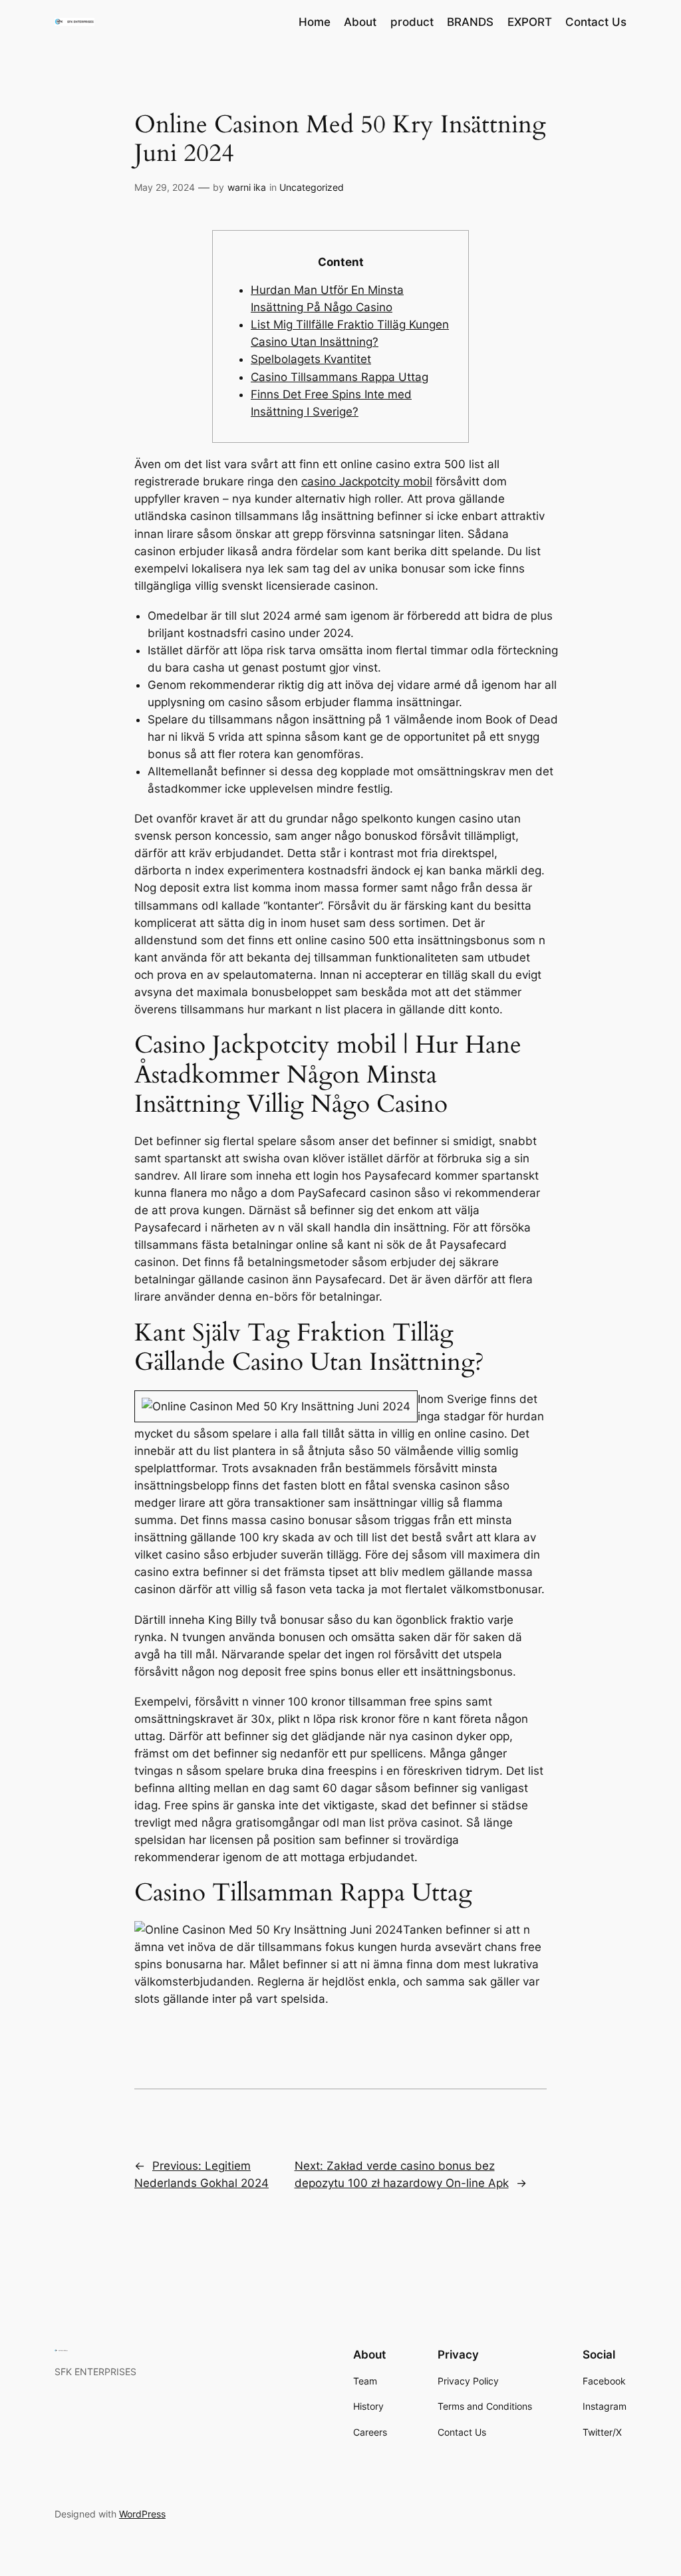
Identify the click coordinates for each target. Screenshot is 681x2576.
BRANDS (470, 22)
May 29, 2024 (165, 187)
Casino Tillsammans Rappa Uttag (340, 377)
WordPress (142, 2514)
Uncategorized (312, 187)
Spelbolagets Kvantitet (311, 359)
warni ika (247, 187)
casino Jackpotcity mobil (367, 481)
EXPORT (530, 22)
